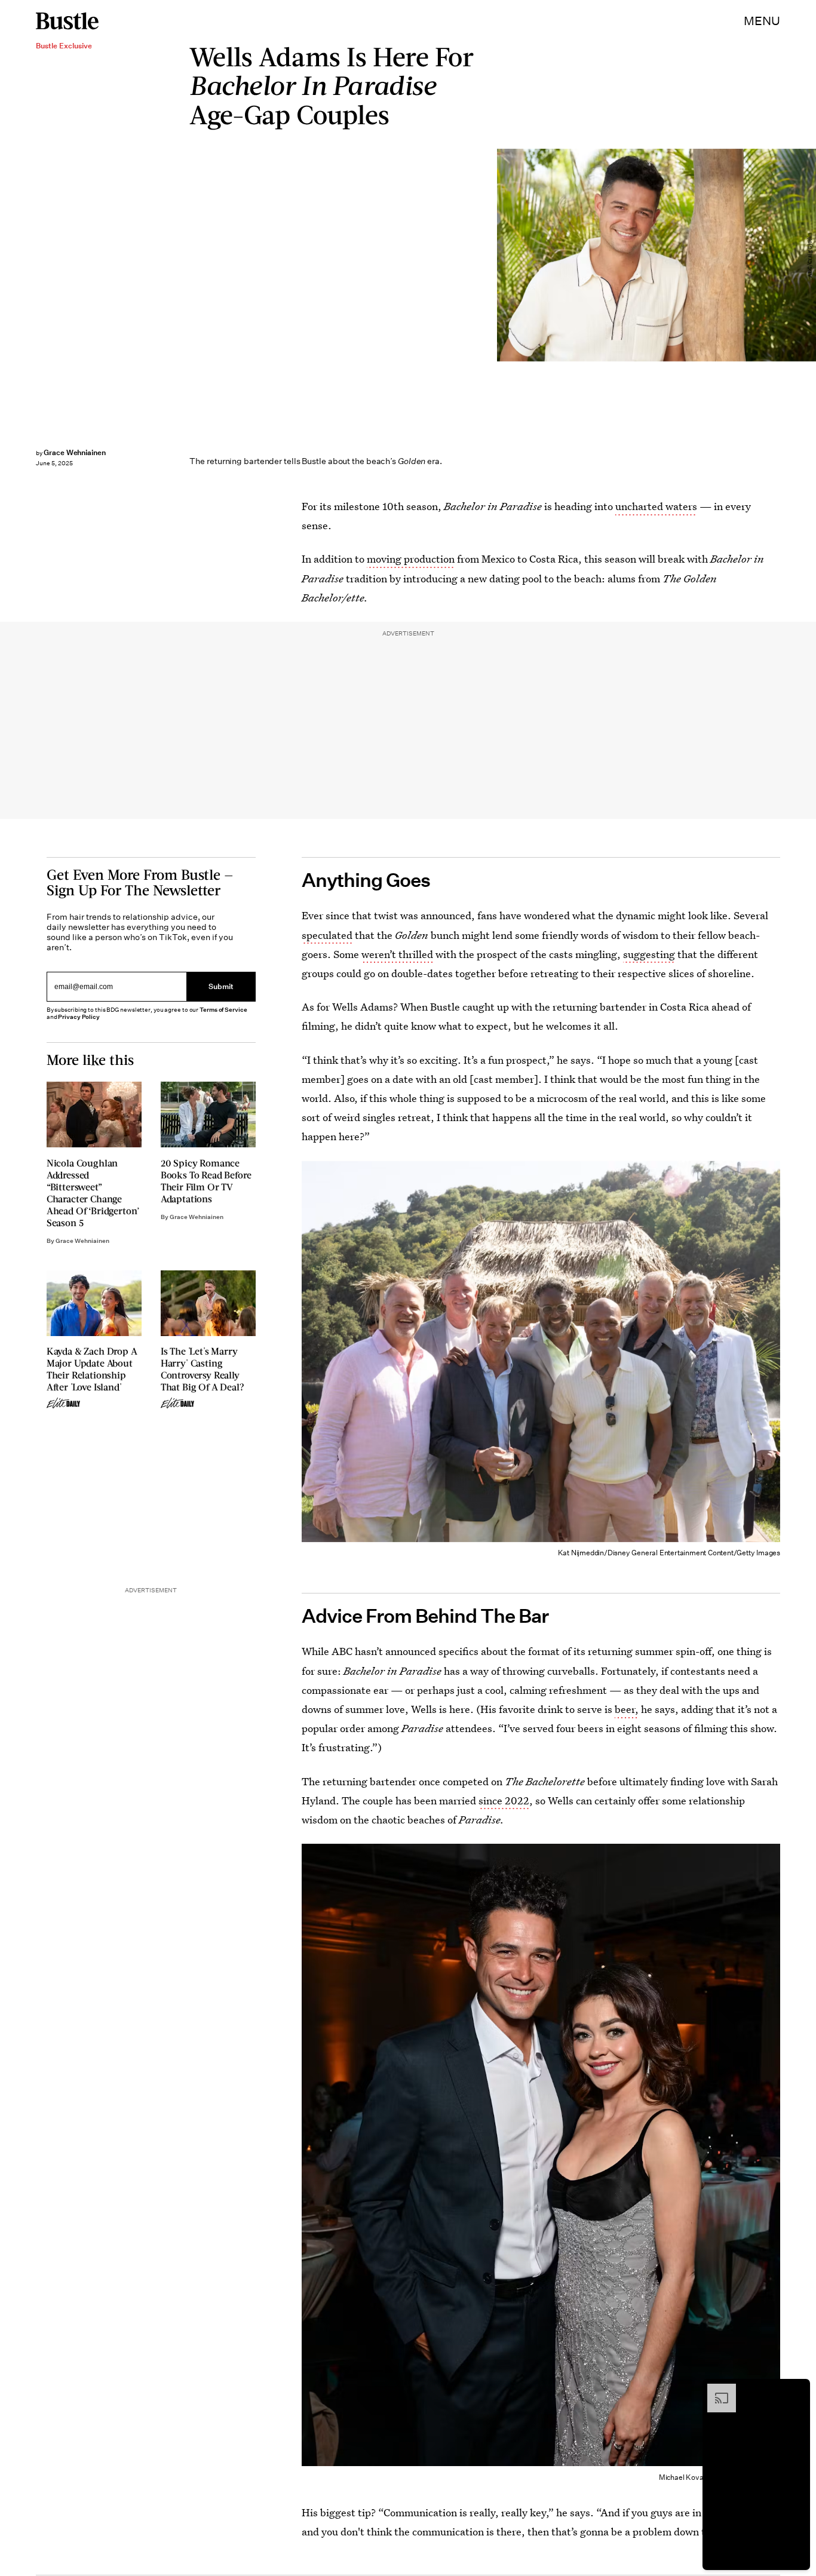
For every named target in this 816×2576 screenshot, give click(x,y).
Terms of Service (223, 1010)
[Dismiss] (797, 2390)
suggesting (649, 954)
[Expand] (716, 2390)
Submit (221, 986)
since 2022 (504, 1800)
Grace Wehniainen (75, 452)
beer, (627, 1709)
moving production (411, 559)
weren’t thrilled (397, 954)
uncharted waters (656, 506)
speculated (327, 935)
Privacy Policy (79, 1017)
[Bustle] (67, 21)
